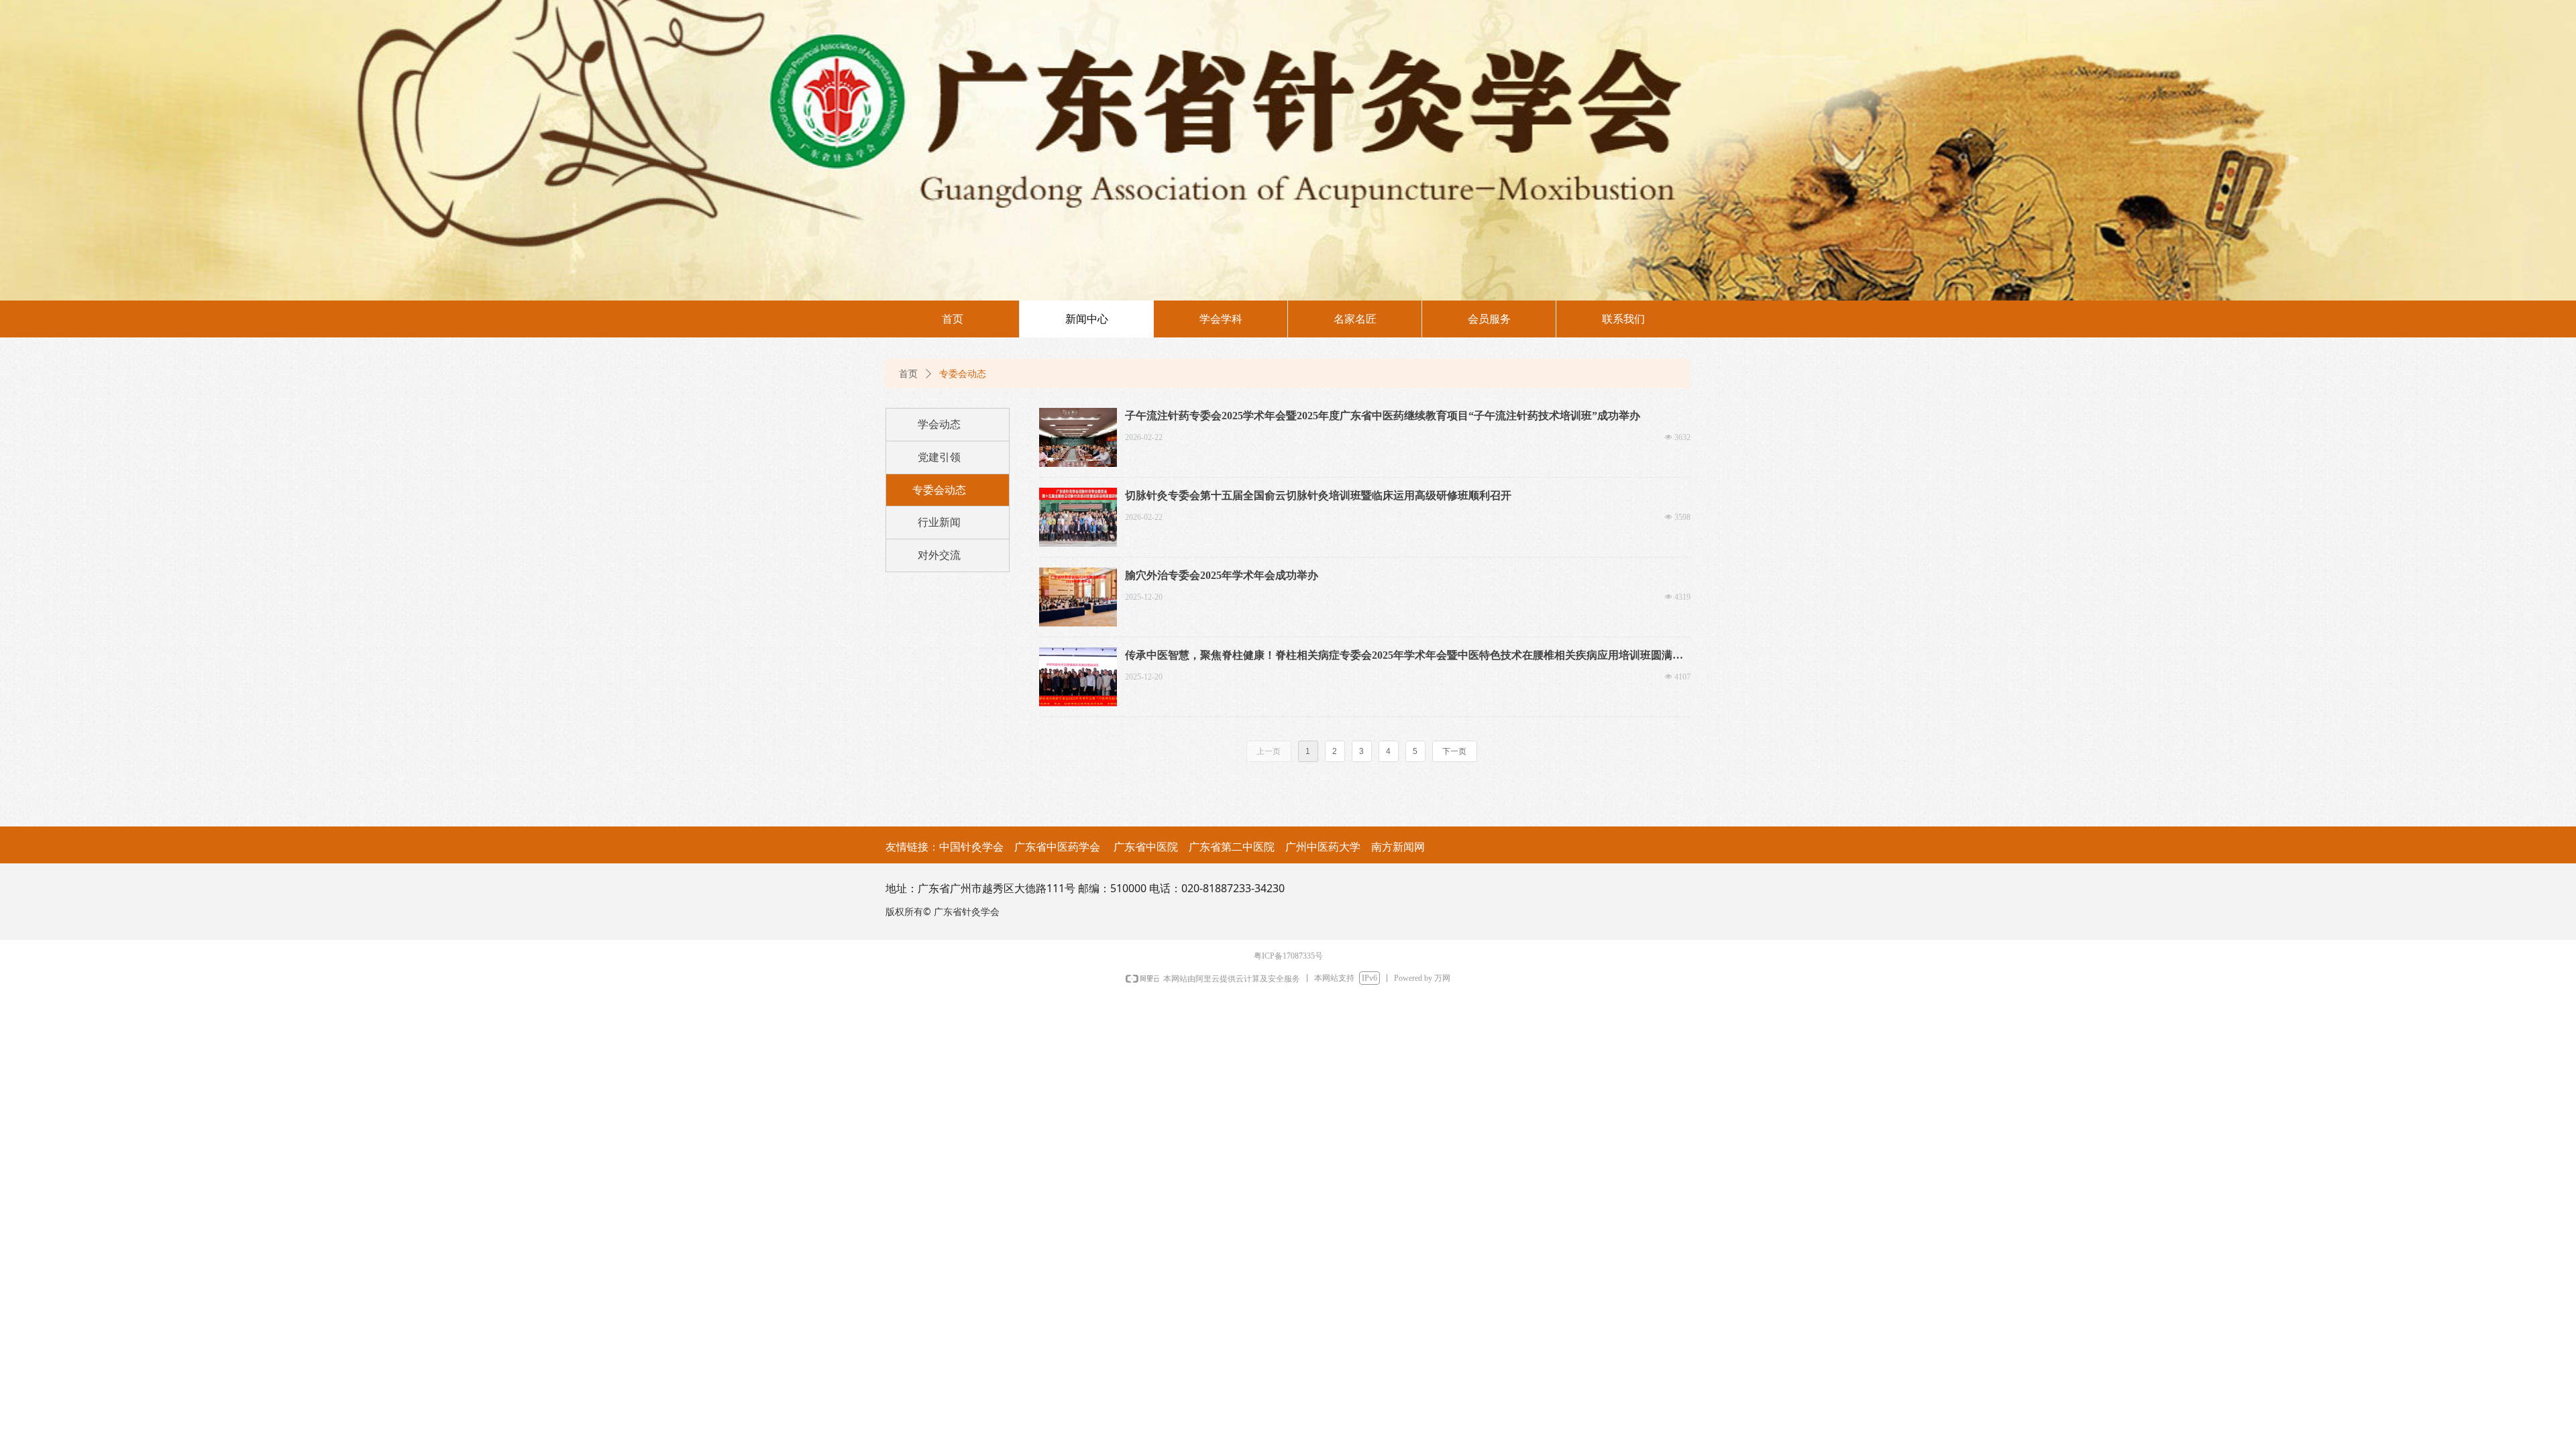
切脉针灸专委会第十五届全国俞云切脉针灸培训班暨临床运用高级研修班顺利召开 (1318, 495)
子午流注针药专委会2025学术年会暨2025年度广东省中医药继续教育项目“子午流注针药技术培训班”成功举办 (1383, 416)
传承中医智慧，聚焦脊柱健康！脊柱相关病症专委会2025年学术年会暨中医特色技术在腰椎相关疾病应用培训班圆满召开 (1404, 656)
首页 (908, 374)
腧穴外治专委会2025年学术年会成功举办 (1222, 575)
